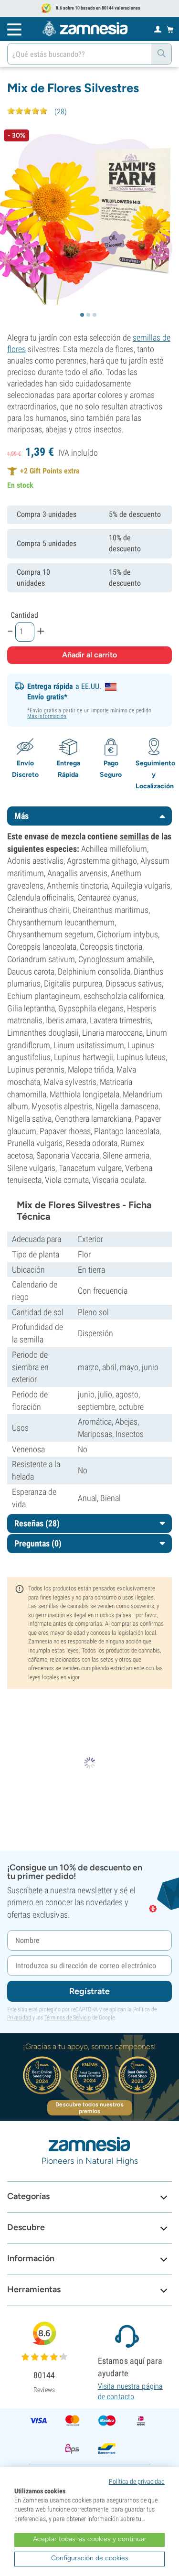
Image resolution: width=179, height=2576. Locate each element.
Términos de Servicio (68, 2018)
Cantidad (24, 615)
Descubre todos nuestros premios (89, 2108)
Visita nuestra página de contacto (130, 2391)
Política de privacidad (137, 2481)
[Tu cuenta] (158, 29)
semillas (134, 836)
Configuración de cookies (90, 2558)
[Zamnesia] (85, 29)
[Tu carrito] (170, 29)
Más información (47, 716)
